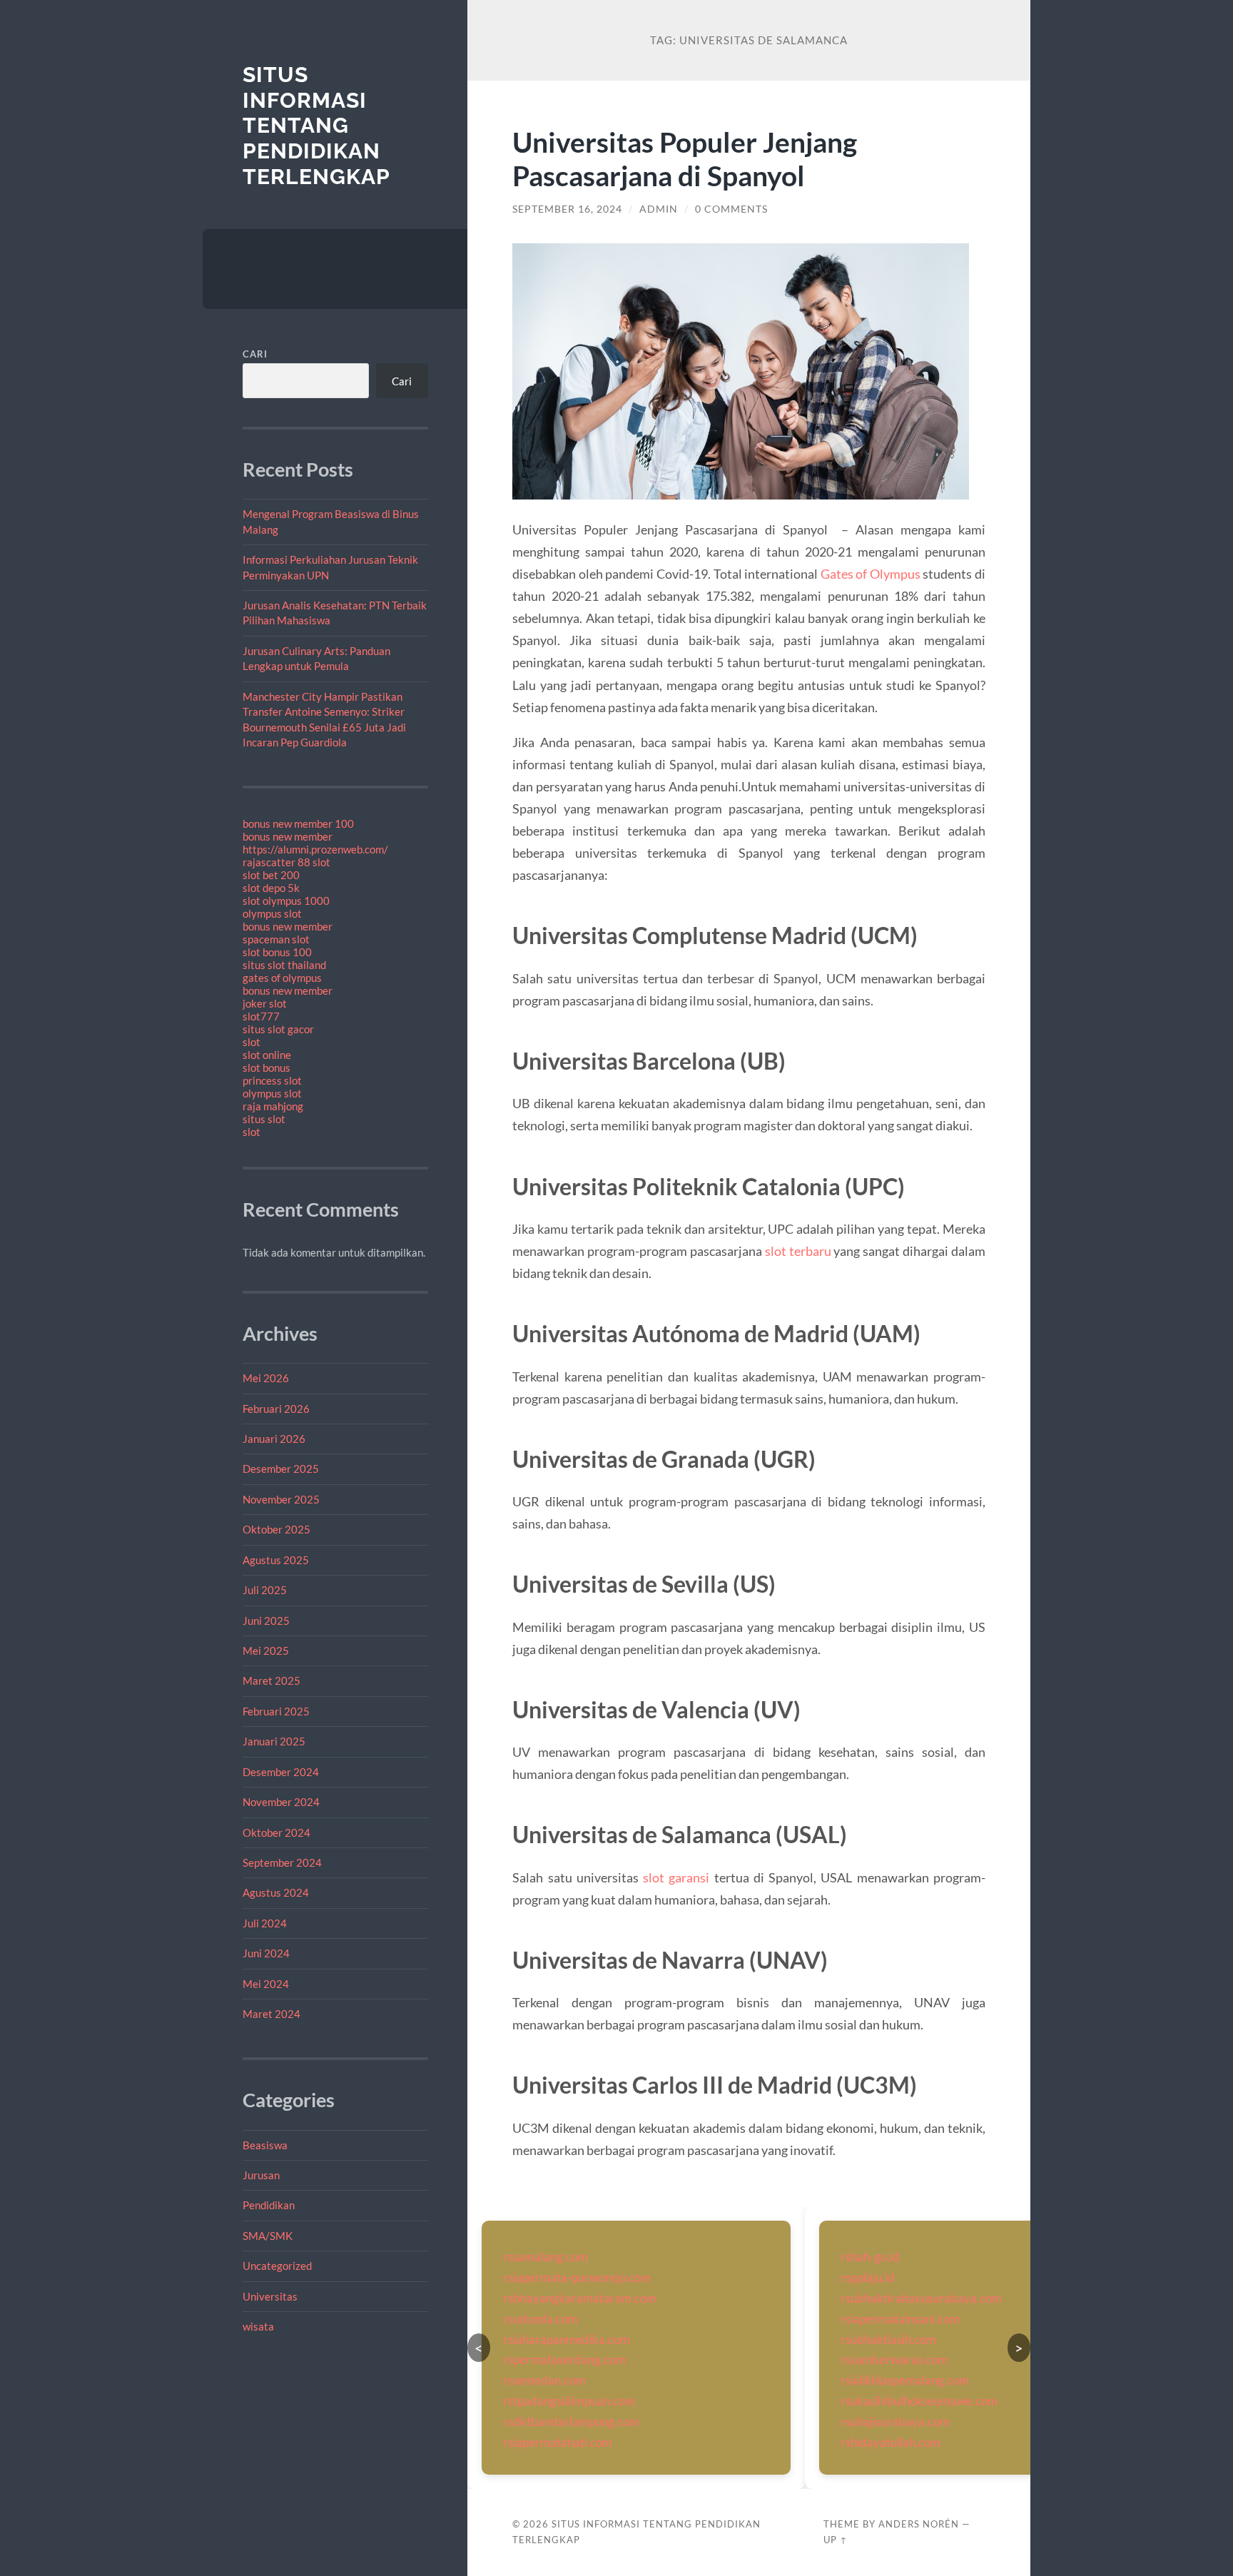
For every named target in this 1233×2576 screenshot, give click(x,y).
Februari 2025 (276, 1711)
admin (659, 209)
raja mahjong (273, 1106)
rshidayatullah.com (890, 2442)
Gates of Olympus (871, 574)
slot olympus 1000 (286, 901)
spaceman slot (276, 939)
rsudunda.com (541, 2319)
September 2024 (282, 1862)
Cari (255, 354)
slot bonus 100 (277, 952)
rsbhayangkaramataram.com (580, 2298)
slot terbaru (798, 1251)
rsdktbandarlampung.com (571, 2422)
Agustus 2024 (276, 1892)
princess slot (272, 1080)
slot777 (261, 1016)
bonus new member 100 (298, 823)
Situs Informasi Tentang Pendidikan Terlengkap (316, 126)
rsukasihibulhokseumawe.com (919, 2401)
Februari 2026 (276, 1409)
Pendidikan (269, 2205)
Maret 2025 (272, 1680)
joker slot (265, 1003)
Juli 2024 (265, 1923)
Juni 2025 (266, 1621)
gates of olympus (282, 978)
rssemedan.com (544, 2380)
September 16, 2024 (567, 209)
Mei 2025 (266, 1650)
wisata (258, 2326)
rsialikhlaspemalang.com (905, 2380)
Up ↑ (836, 2540)
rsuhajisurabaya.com (895, 2422)
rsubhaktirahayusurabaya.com (921, 2298)
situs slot (264, 1119)
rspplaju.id (868, 2277)
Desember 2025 (281, 1469)
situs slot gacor (278, 1029)
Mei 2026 (266, 1378)
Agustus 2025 (276, 1560)
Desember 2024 (281, 1772)
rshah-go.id (870, 2257)
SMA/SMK (268, 2236)
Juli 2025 (265, 1590)
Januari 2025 (274, 1741)
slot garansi (676, 1877)
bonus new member (288, 836)
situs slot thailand (284, 965)
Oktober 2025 (276, 1529)
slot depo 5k (271, 888)
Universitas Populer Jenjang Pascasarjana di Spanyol (685, 158)
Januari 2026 (274, 1439)
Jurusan (261, 2175)
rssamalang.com (546, 2257)
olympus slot (272, 913)
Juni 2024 (266, 1953)
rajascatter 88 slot (286, 862)
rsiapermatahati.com (558, 2442)
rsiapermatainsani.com (900, 2319)
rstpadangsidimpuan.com (569, 2401)
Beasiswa (265, 2145)
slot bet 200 (271, 875)
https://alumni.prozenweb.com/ (315, 849)
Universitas (270, 2296)
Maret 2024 (272, 2014)
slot (252, 1042)
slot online (267, 1055)
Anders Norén (919, 2524)
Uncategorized (277, 2266)
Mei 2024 (266, 1984)
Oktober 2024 (276, 1832)
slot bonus (267, 1068)
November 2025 (281, 1499)
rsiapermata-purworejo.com (577, 2277)
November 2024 (281, 1802)
